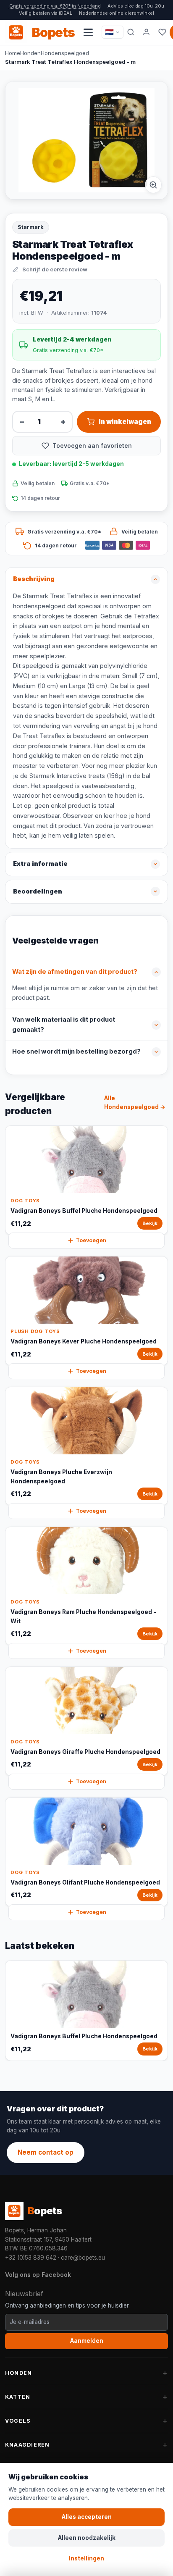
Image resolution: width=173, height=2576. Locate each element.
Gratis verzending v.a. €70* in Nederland (55, 6)
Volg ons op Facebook (38, 2275)
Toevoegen (91, 1240)
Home (13, 53)
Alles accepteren (87, 2517)
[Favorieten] (162, 32)
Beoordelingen (38, 891)
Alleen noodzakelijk (87, 2538)
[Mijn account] (147, 32)
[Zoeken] (131, 32)
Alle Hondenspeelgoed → (135, 1103)
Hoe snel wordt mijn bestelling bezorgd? (76, 1051)
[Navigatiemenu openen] (88, 32)
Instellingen (86, 2558)
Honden (30, 53)
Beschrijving (34, 579)
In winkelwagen (125, 422)
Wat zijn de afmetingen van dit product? (75, 972)
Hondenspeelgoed (65, 53)
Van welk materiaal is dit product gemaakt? (64, 1025)
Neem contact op (46, 2152)
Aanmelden (87, 2341)
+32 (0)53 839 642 (31, 2258)
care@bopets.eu (83, 2258)
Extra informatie (40, 864)
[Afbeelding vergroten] (153, 185)
